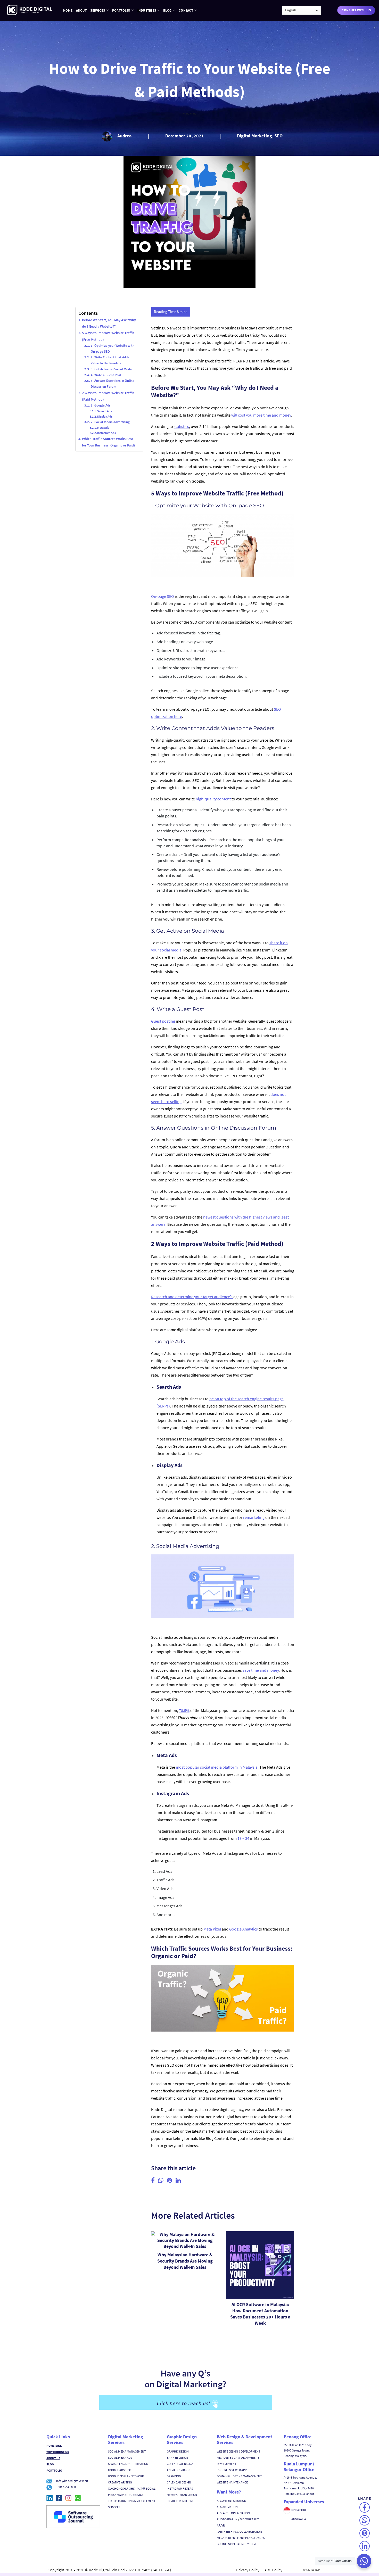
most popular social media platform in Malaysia (217, 1767)
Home (68, 10)
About (81, 10)
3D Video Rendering (180, 2501)
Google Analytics (244, 1929)
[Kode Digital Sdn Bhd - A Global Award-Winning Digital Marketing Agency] (30, 10)
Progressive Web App (232, 2470)
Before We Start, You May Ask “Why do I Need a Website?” (109, 323)
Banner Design (177, 2458)
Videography (250, 2519)
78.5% (184, 1710)
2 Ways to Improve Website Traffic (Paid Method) (108, 396)
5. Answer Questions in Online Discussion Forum (113, 384)
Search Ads (105, 411)
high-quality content (213, 799)
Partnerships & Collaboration (239, 2532)
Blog (167, 10)
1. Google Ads (101, 405)
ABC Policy (273, 2570)
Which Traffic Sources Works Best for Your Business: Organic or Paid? (109, 442)
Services (98, 10)
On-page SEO (163, 596)
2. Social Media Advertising (110, 422)
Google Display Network (126, 2476)
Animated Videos (178, 2470)
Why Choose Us (58, 2452)
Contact (186, 10)
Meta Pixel (212, 1929)
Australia (299, 2519)
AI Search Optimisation (233, 2513)
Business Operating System (236, 2544)
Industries (147, 10)
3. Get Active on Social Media (112, 369)
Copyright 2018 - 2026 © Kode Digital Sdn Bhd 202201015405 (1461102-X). (110, 2570)
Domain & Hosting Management (239, 2476)
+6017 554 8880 (66, 2487)
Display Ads (105, 416)
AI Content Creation (232, 2501)
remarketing (254, 1517)
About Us (53, 2458)
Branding (174, 2476)
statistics (181, 426)
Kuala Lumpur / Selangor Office (299, 2467)
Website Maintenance (232, 2482)
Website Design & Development (238, 2451)
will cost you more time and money (261, 415)
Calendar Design (179, 2482)
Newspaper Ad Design (182, 2495)
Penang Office (298, 2437)
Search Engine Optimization (128, 2464)
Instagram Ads (106, 433)
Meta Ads (103, 428)
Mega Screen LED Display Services (241, 2538)
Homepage (54, 2446)
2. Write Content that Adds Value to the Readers (110, 360)
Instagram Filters (180, 2488)
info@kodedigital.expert (72, 2481)
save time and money (261, 1670)
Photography (227, 2519)
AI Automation (227, 2507)
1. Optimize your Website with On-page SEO (113, 349)
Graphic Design (178, 2451)
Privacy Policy (248, 2570)
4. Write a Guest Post (106, 375)
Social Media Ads (120, 2458)
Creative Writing (120, 2482)
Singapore (299, 2510)
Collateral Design (180, 2464)
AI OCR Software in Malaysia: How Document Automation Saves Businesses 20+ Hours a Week (260, 2314)
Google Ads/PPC (120, 2470)
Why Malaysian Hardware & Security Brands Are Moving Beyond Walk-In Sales (185, 2261)
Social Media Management (127, 2451)
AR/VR (221, 2525)
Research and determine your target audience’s (192, 1297)
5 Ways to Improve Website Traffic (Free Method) (108, 336)
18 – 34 (243, 1838)
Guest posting (163, 1021)
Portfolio (121, 10)
